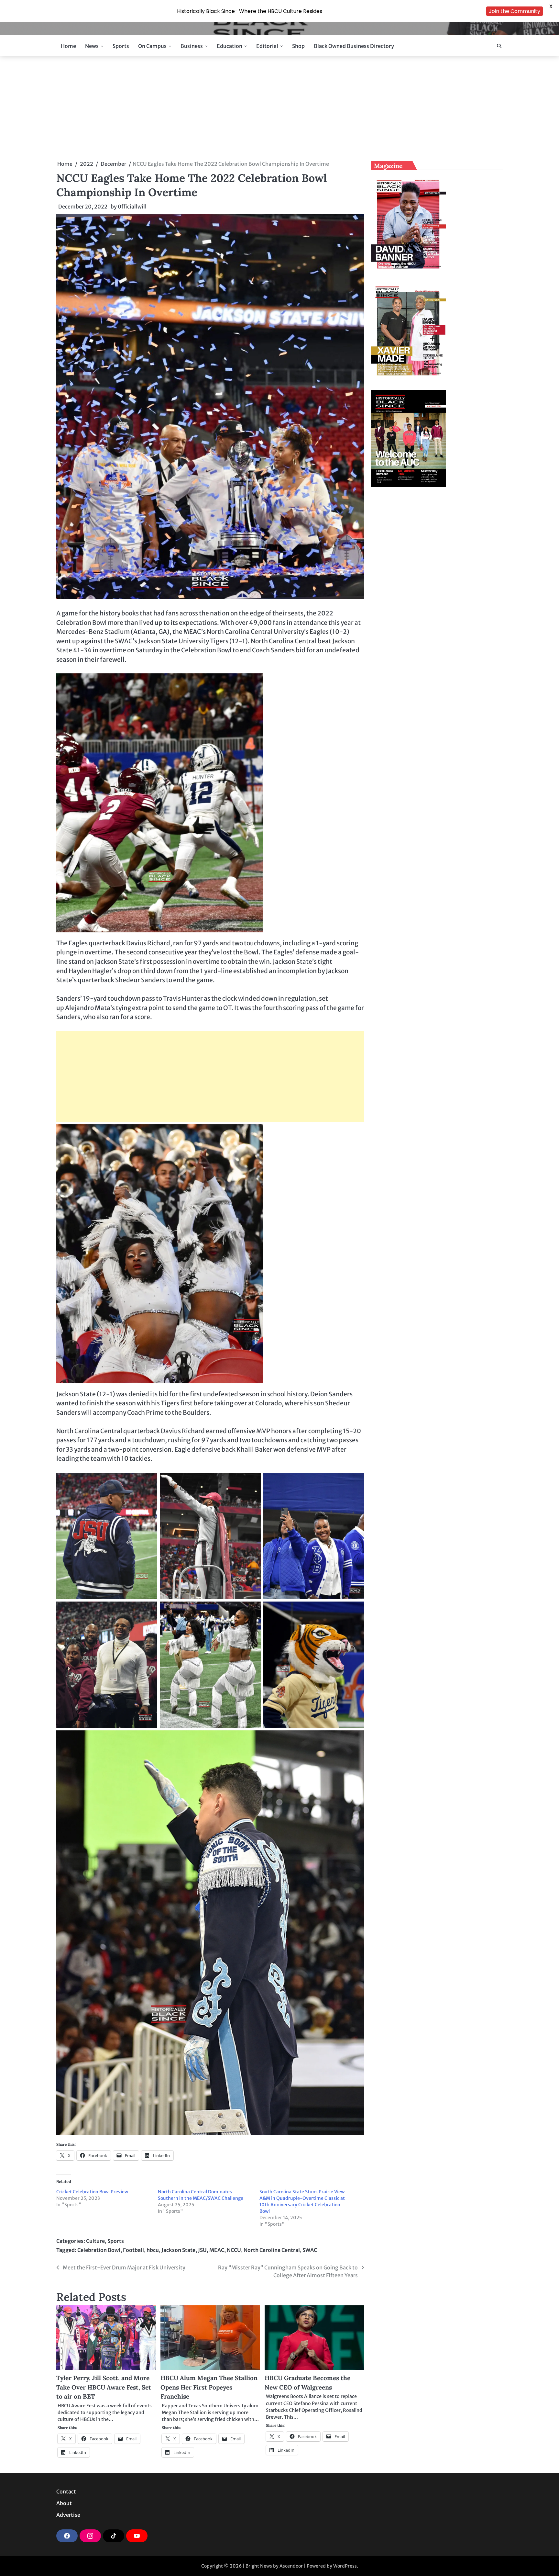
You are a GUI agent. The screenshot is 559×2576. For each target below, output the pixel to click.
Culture (95, 2241)
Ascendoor (291, 2566)
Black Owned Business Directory (354, 46)
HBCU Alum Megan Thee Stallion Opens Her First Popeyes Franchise (209, 2387)
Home (68, 46)
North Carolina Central (272, 2250)
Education (230, 46)
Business (192, 46)
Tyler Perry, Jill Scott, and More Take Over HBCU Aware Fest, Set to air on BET (104, 2387)
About (64, 2503)
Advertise (68, 2515)
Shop (298, 46)
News (92, 46)
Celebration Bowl (99, 2250)
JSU (202, 2250)
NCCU (234, 2250)
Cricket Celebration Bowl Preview (92, 2192)
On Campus (152, 46)
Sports (121, 46)
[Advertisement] (279, 108)
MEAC (217, 2250)
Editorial (267, 46)
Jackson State (178, 2250)
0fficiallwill (132, 207)
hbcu (153, 2250)
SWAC (310, 2250)
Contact (66, 2492)
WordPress (345, 2566)
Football (133, 2250)
